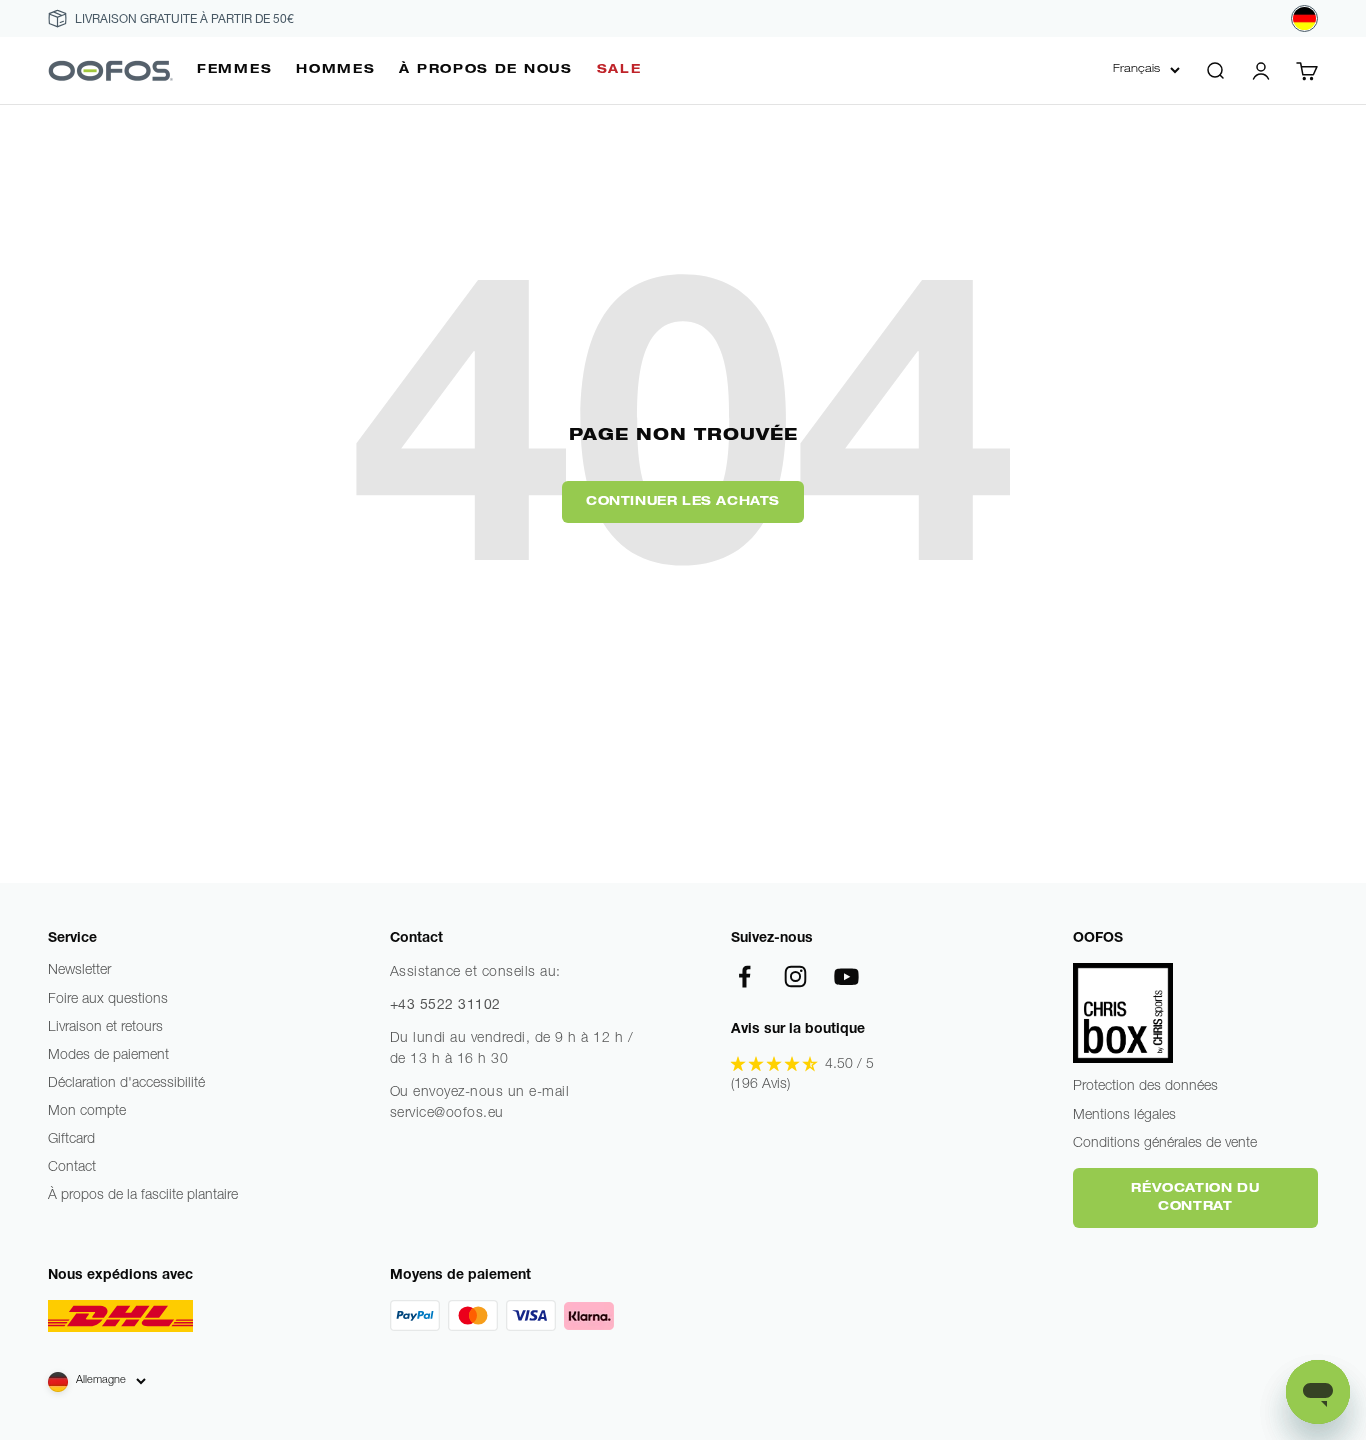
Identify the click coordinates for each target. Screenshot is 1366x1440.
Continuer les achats (683, 502)
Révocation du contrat (1195, 1198)
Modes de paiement (108, 1056)
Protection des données (1145, 1087)
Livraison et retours (105, 1028)
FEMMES (234, 70)
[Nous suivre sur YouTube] (846, 976)
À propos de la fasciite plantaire (143, 1196)
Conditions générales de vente (1165, 1144)
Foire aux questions (108, 1000)
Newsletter (79, 971)
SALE (619, 70)
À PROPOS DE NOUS (485, 70)
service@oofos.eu (447, 1114)
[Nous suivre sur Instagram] (795, 976)
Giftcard (71, 1140)
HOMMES (335, 70)
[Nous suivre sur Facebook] (744, 976)
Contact (72, 1168)
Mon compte (87, 1112)
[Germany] (1304, 18)
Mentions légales (1124, 1116)
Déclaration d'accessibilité (126, 1084)
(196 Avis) (760, 1085)
